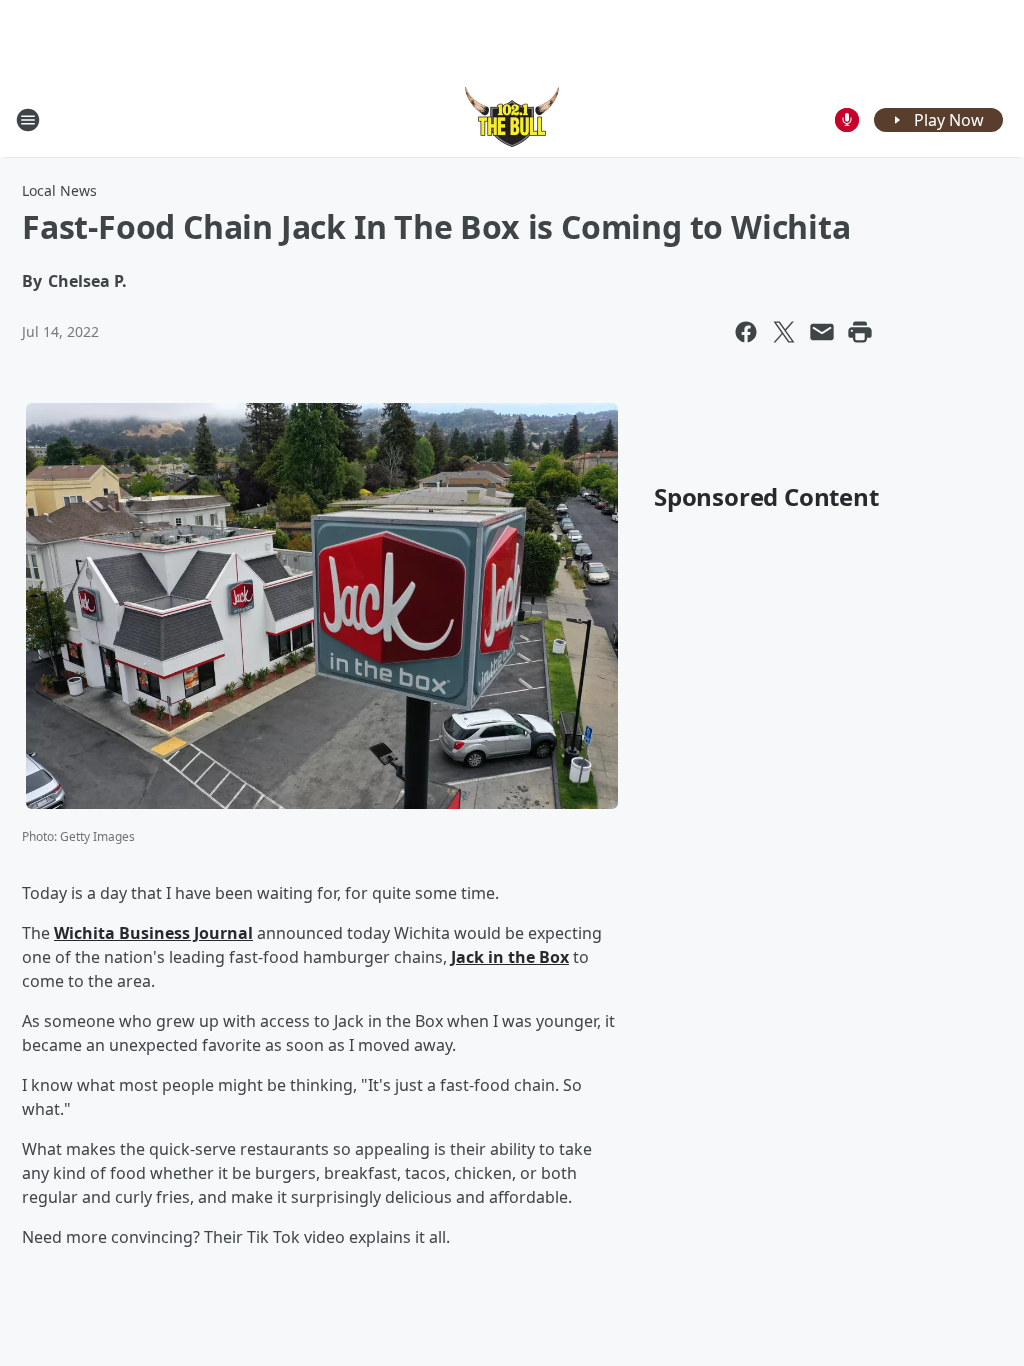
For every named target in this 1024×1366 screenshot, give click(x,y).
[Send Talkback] (847, 120)
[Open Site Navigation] (28, 120)
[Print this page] (860, 332)
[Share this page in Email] (822, 332)
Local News (59, 190)
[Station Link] (512, 119)
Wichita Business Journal (153, 933)
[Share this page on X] (784, 332)
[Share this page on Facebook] (746, 332)
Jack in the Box (510, 957)
